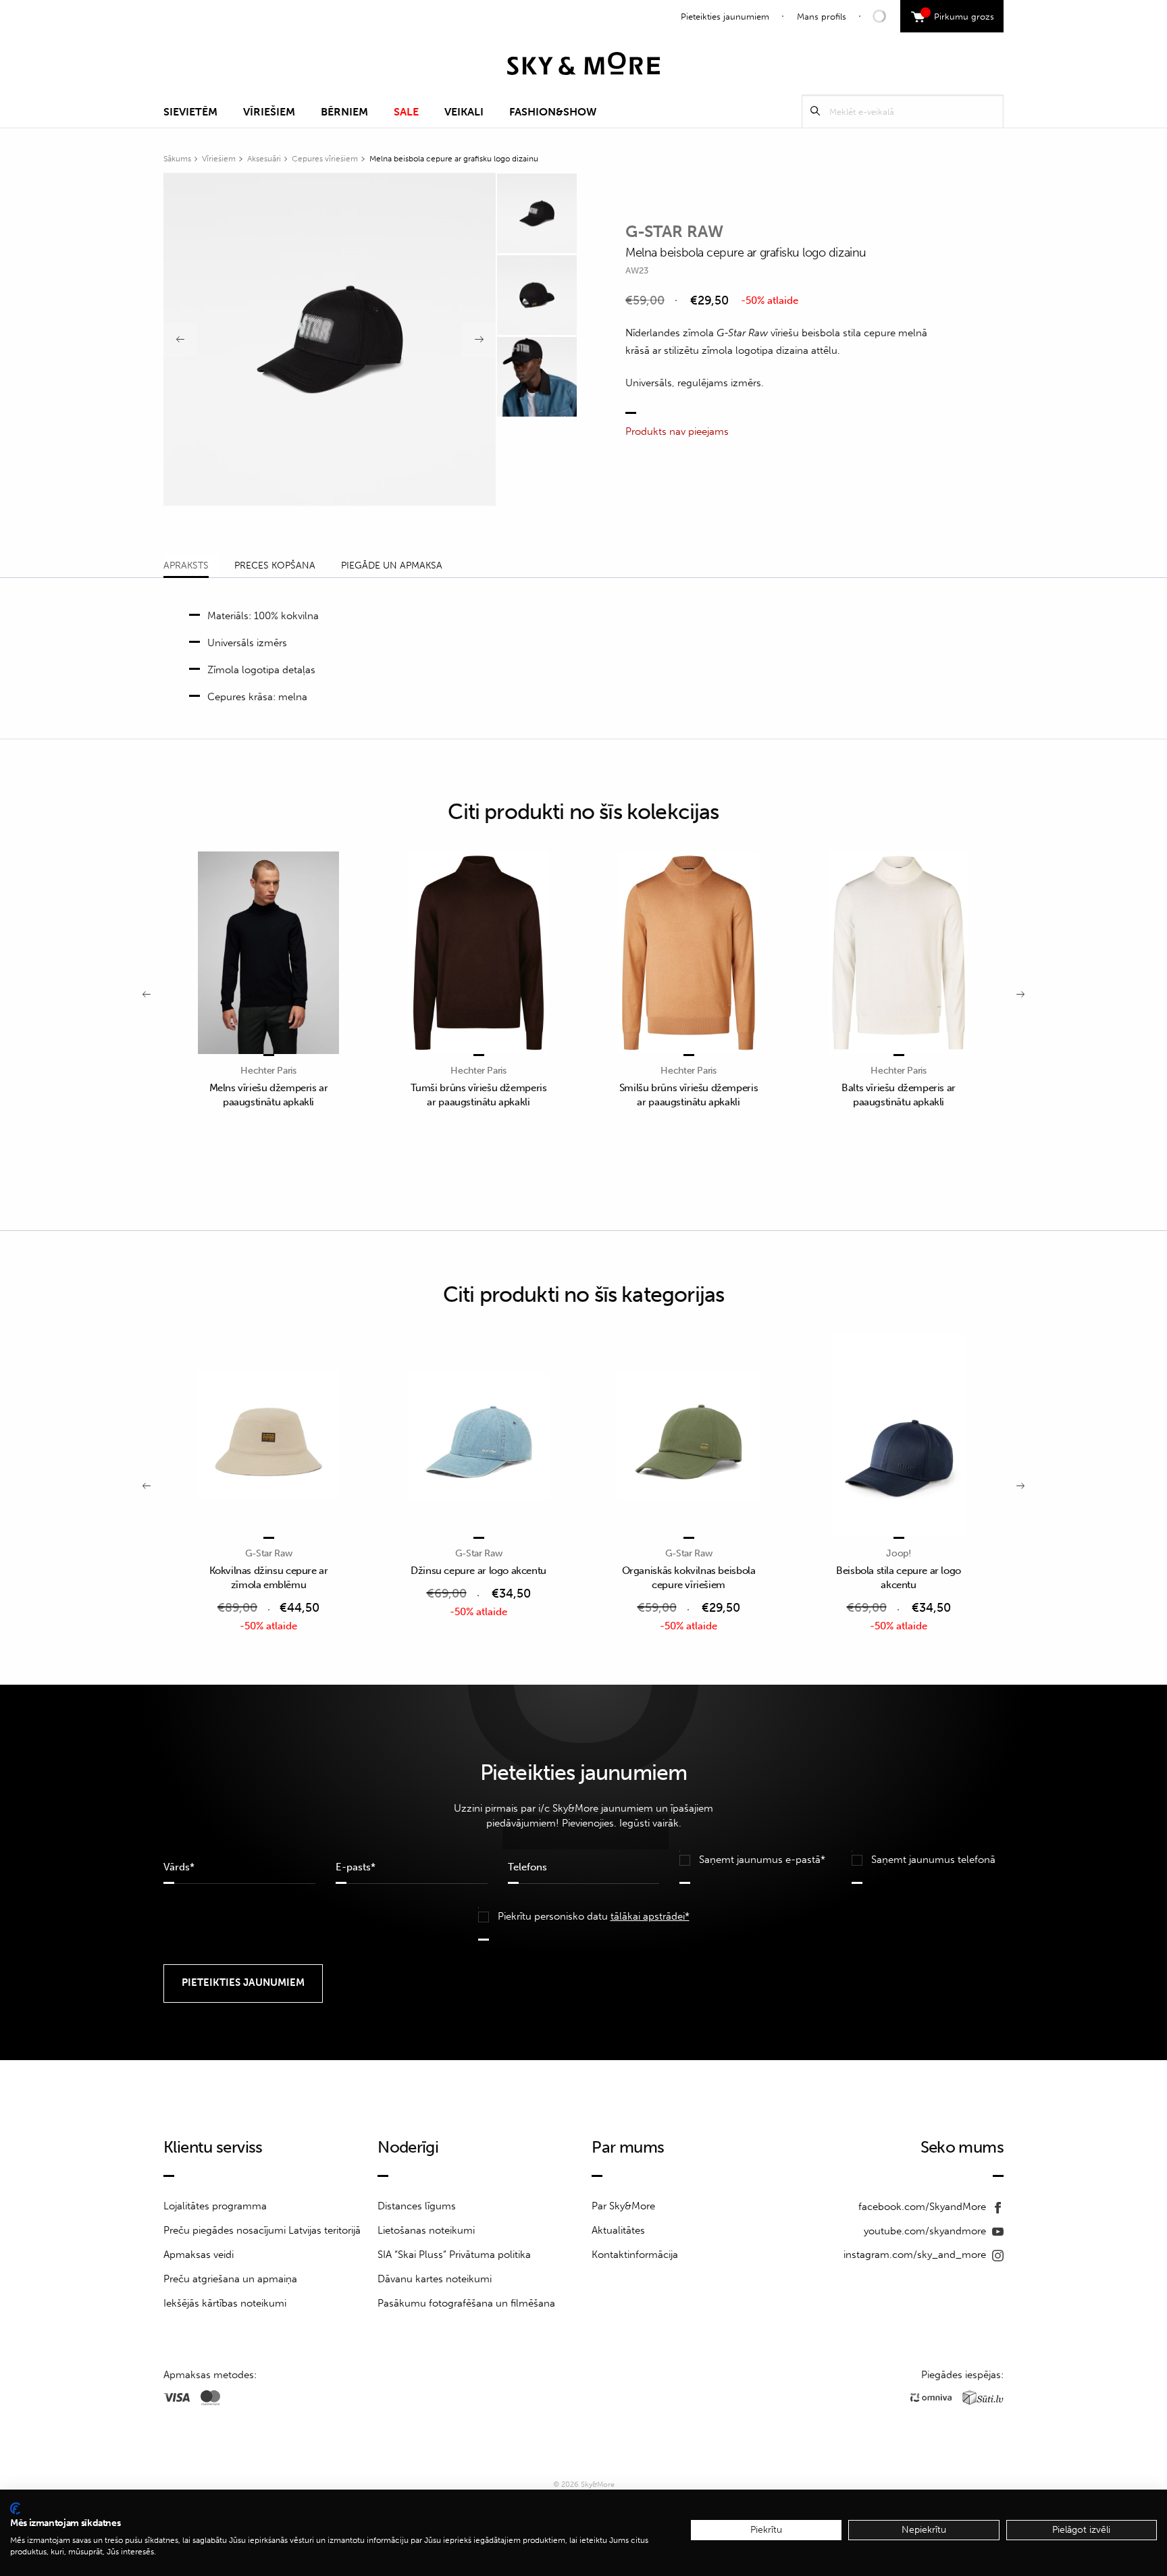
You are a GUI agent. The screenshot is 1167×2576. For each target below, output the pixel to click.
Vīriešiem (269, 112)
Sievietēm (190, 112)
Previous (180, 340)
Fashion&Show (553, 112)
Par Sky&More (623, 2206)
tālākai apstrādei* (650, 1916)
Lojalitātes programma (215, 2206)
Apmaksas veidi (199, 2255)
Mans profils (822, 17)
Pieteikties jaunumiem (725, 17)
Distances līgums (417, 2206)
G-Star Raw (674, 231)
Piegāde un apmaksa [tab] (392, 566)
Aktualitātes (618, 2230)
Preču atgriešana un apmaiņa (230, 2279)
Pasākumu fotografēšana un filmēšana (466, 2303)
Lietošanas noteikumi (426, 2230)
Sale (406, 112)
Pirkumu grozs (959, 15)
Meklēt (815, 111)
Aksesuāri (264, 159)
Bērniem (344, 112)
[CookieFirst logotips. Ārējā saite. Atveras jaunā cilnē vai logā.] (15, 2508)
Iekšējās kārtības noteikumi (225, 2303)
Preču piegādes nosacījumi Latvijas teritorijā (262, 2230)
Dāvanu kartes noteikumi (435, 2279)
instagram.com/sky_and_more (916, 2255)
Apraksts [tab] (186, 566)
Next (479, 340)
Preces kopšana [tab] (275, 566)
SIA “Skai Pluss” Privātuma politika (454, 2255)
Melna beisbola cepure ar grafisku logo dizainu (454, 159)
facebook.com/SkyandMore (924, 2207)
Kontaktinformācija (635, 2255)
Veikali (464, 112)
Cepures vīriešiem (325, 159)
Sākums (177, 159)
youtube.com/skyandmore (926, 2231)
